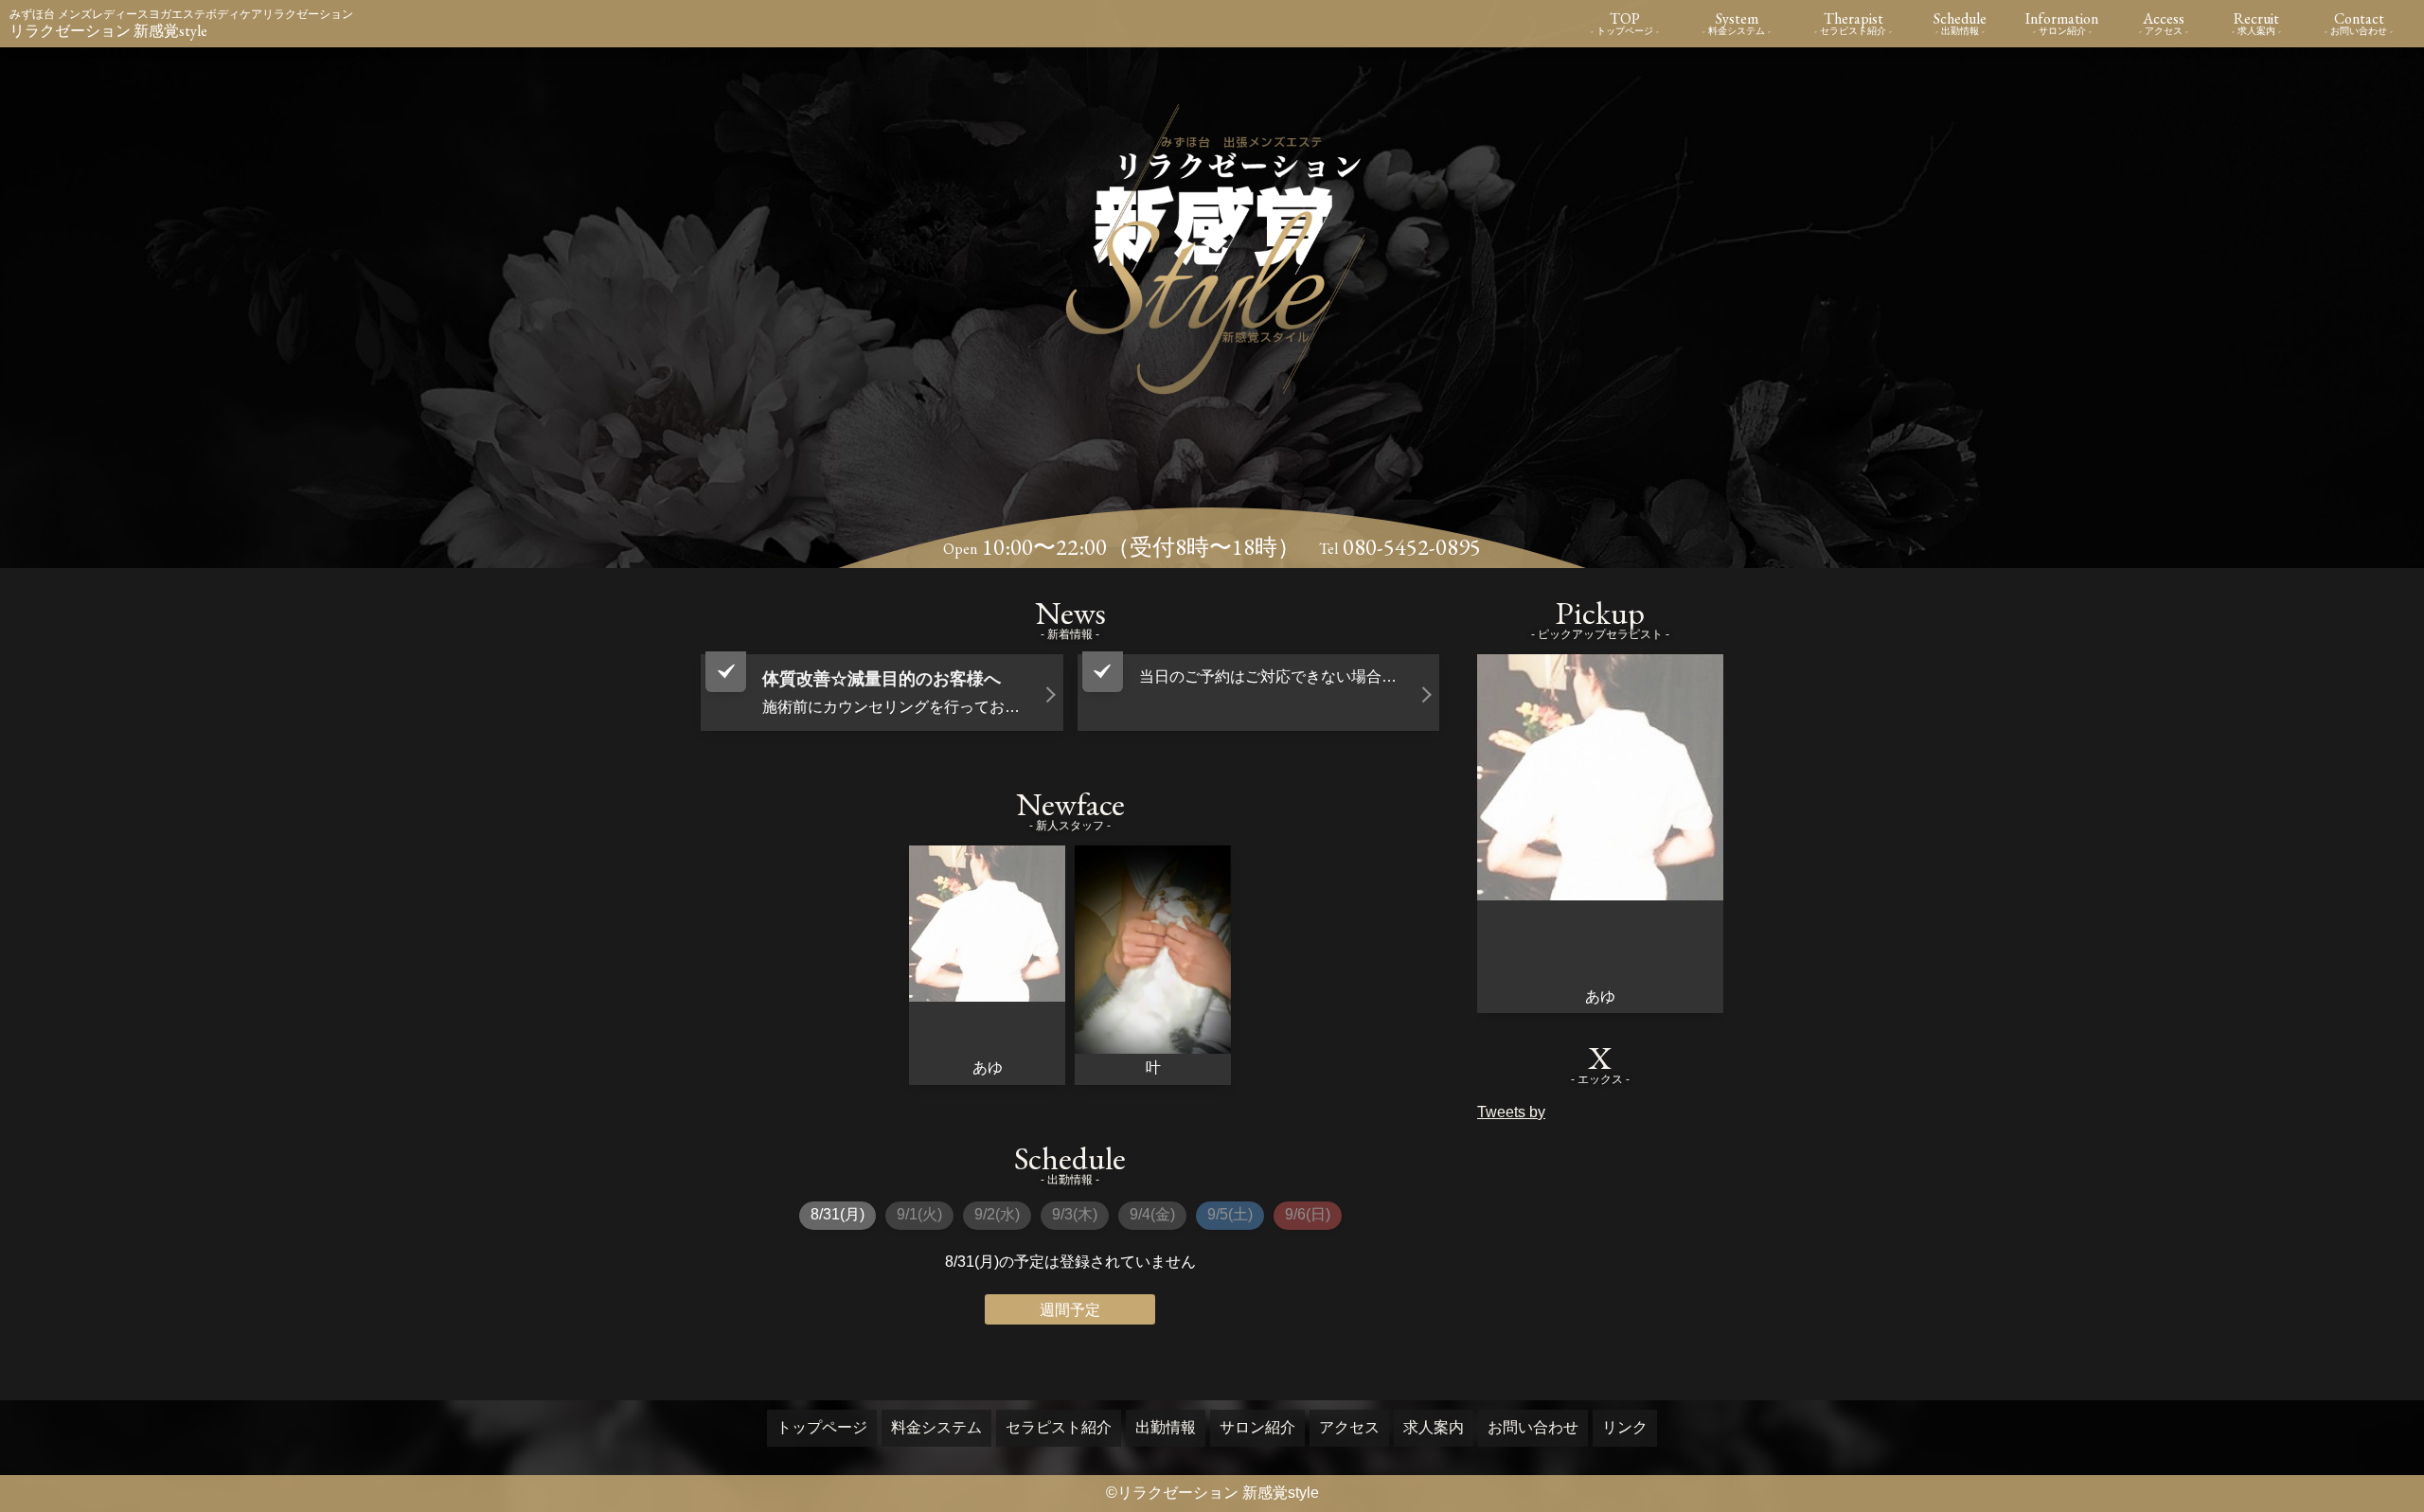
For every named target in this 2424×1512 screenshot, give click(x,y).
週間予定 (1070, 1310)
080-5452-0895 (1412, 547)
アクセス (1349, 1427)
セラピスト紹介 (1059, 1427)
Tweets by (1511, 1112)
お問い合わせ (1533, 1427)
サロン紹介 (1257, 1427)
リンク (1625, 1427)
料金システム (936, 1427)
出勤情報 (1166, 1427)
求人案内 (1434, 1427)
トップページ (822, 1427)
